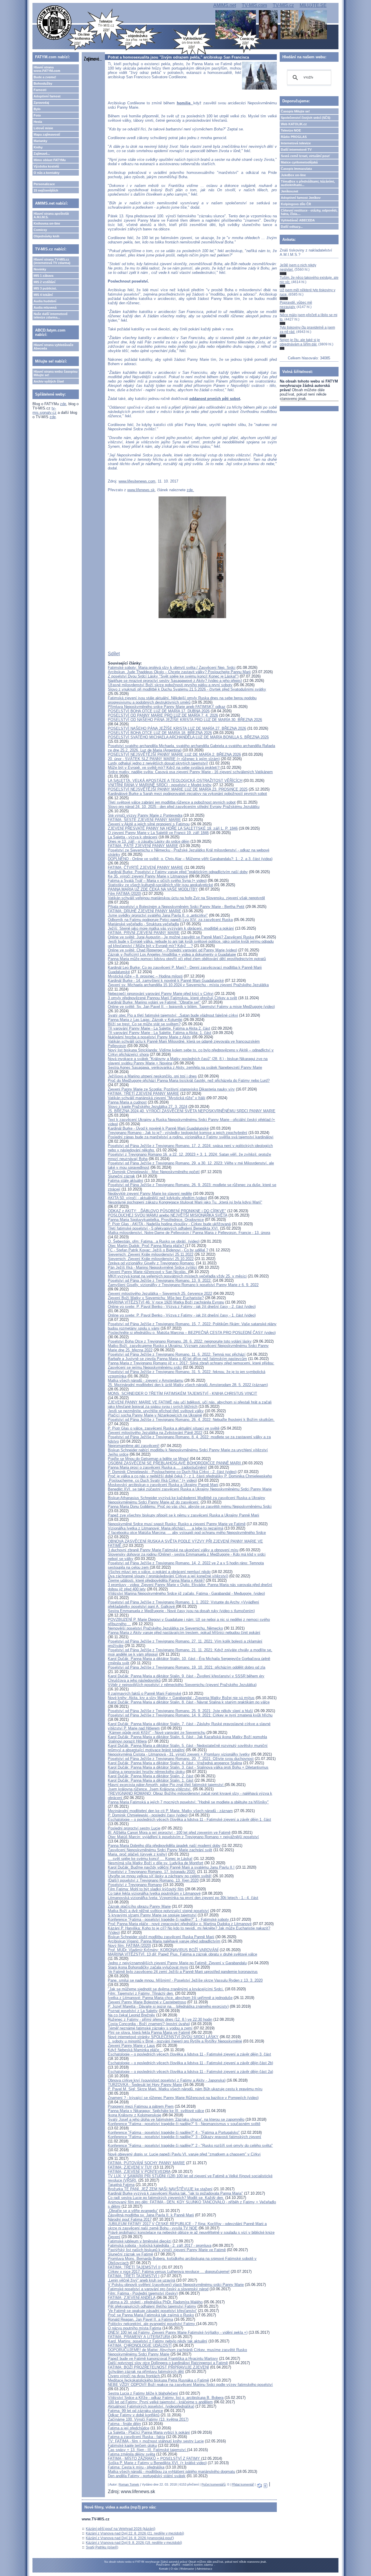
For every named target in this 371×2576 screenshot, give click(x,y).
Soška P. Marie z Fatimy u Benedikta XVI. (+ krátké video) (157, 2463)
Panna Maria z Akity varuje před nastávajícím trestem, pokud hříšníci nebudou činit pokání (184, 1633)
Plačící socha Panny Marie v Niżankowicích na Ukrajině (155, 1415)
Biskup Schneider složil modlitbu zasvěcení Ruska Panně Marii (161, 1937)
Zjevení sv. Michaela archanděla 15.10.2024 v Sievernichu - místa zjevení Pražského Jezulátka (188, 985)
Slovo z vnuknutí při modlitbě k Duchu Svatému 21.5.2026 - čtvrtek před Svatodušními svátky (187, 689)
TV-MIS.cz (283, 5)
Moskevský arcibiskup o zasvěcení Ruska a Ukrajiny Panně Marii (163, 1485)
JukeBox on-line (293, 175)
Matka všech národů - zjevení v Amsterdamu (146, 1380)
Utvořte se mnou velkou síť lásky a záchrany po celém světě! (160, 1876)
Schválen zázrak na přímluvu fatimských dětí (146, 2372)
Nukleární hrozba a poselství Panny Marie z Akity (149, 1037)
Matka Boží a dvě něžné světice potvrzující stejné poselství (158, 1911)
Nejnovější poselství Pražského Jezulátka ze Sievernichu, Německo (165, 1628)
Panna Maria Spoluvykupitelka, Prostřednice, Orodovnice (156, 1220)
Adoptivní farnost (47, 96)
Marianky (40, 141)
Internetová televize (296, 143)
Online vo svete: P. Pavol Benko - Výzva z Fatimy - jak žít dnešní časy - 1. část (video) (182, 1315)
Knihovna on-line (47, 223)
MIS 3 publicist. (45, 288)
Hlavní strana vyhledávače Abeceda (53, 347)
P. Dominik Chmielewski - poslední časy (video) (148, 1815)
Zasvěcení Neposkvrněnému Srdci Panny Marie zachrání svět (160, 1850)
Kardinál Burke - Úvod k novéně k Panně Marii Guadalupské (158, 1128)
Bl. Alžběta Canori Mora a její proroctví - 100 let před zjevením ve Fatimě (169, 1833)
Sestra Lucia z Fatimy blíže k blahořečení (143, 2393)
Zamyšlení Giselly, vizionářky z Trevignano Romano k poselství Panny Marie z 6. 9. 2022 (183, 1285)
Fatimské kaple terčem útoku (132, 2445)
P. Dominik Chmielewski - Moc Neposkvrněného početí (154, 1172)
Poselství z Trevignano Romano (135, 1885)
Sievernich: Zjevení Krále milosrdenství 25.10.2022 (151, 1259)
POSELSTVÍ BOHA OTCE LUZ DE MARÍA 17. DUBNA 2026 (159, 711)
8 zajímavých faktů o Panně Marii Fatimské (144, 1693)
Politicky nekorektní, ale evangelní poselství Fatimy (152, 2324)
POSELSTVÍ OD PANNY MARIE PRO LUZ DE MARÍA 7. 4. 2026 (163, 715)
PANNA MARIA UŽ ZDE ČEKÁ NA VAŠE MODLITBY (153, 889)
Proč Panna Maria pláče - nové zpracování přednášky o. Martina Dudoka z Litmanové (180, 1924)
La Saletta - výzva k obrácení (133, 837)
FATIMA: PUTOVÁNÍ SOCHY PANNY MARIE (146, 2163)
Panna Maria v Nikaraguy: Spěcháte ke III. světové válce (156, 2111)
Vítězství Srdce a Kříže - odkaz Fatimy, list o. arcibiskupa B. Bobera (166, 2398)
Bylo (37, 109)
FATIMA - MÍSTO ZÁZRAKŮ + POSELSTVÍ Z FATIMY (154, 2458)
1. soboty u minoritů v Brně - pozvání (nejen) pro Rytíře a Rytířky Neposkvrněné (175, 2041)
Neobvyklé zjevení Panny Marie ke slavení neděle (150, 1194)
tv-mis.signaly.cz (44, 410)
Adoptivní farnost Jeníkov (301, 198)
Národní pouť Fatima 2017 (130, 2219)
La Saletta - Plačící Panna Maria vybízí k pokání (149, 2432)
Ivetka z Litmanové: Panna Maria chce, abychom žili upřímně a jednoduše (170, 1998)
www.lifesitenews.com (137, 481)
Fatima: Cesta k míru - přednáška (136, 2467)
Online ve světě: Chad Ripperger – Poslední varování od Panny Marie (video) (172, 950)
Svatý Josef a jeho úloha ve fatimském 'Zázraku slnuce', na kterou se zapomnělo (176, 2119)
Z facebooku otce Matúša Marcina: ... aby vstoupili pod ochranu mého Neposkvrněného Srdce (187, 1533)
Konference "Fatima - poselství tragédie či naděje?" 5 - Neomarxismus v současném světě (184, 2124)
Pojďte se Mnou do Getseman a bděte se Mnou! (148, 1459)
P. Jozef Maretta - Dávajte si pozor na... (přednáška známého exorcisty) (168, 2006)
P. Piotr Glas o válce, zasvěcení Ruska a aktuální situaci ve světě (164, 1428)
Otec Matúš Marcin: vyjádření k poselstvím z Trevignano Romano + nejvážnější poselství (183, 1837)
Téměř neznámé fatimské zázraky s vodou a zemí (150, 2028)
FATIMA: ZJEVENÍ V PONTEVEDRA (139, 2172)
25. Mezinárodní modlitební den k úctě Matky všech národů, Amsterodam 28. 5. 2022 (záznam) (188, 1385)
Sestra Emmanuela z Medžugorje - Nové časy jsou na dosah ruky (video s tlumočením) (181, 1611)
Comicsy (40, 230)
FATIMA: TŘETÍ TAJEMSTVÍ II (134, 2267)
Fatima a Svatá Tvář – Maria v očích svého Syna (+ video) (157, 881)
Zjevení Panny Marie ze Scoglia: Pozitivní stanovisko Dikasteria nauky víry (171, 1089)
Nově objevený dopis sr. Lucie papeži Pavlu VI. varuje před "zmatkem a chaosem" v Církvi (184, 2154)
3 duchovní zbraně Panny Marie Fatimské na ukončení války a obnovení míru (173, 1550)
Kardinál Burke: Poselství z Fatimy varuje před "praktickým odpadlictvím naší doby (178, 872)
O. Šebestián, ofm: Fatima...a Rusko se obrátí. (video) (154, 1241)
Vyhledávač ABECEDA (298, 220)
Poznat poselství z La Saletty (133, 2011)
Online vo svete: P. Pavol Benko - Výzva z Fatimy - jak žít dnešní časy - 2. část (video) (182, 1307)
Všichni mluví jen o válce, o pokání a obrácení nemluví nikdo (159, 1572)
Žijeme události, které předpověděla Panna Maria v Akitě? (156, 1580)
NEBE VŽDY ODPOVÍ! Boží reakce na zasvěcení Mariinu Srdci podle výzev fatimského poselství (190, 2385)
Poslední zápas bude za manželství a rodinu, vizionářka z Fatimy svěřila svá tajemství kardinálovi (191, 1137)
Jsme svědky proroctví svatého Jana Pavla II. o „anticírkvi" (158, 915)
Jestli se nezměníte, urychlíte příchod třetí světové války (156, 1411)
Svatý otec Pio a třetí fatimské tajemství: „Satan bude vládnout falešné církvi (173, 1015)
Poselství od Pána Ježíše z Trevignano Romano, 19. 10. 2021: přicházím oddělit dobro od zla (187, 1667)
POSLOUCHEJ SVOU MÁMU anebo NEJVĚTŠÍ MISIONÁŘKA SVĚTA (168, 1215)
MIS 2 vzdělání (44, 282)
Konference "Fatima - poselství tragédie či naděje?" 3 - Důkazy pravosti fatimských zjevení (184, 2137)
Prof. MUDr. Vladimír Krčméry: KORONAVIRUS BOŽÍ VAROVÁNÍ (163, 1950)
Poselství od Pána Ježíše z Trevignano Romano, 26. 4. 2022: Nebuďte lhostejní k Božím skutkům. (191, 1420)
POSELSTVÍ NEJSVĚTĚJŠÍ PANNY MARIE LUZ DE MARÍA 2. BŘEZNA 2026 (174, 754)
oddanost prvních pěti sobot (215, 399)
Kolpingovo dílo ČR (296, 204)
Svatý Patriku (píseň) (102, 2547)
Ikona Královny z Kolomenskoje (134, 2115)
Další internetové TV (296, 150)
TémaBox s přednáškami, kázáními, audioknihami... (308, 183)
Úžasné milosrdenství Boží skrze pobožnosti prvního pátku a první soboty (170, 685)
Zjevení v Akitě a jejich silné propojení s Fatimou (149, 824)
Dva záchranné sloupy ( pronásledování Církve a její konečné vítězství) (168, 1576)
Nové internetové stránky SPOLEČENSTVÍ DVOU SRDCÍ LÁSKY (163, 2037)
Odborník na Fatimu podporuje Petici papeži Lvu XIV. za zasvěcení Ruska (170, 920)
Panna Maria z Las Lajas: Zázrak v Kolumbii (145, 1020)
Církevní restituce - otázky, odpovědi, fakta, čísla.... (309, 212)
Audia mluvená (45, 307)
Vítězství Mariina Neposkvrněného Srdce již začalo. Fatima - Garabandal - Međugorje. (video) (186, 1593)
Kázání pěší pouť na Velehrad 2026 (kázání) (121, 2529)
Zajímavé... (42, 154)
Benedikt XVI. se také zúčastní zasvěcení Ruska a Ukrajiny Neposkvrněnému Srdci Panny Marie (190, 1489)
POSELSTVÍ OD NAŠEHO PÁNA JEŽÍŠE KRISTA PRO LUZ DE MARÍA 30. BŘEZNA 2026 (185, 720)
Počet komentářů (213, 2484)
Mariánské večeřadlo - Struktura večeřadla (143, 924)
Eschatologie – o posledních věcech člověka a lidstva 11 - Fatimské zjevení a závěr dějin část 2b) (190, 2063)
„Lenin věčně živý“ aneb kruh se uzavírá (141, 2280)
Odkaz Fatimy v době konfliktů (134, 2415)
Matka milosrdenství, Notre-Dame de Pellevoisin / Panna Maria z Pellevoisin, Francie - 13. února (189, 1233)
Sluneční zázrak (121, 1176)
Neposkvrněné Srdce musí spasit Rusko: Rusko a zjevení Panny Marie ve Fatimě (177, 1524)
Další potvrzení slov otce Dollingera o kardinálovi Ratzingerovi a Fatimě (168, 2363)
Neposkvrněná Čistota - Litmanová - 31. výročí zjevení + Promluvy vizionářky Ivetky (179, 1754)
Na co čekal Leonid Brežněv (131, 2015)
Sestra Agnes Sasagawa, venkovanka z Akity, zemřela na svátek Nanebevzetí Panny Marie (185, 1067)
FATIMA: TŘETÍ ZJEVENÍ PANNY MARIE (143, 1094)
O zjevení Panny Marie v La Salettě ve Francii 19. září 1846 (158, 833)
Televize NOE (291, 130)
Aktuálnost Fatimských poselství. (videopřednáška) (151, 2406)
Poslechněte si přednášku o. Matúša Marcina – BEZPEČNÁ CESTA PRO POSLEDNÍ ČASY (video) (192, 1333)
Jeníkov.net (290, 191)
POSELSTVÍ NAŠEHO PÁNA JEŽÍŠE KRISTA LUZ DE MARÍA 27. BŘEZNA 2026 (177, 728)
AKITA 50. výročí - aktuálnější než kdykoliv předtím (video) (157, 1198)
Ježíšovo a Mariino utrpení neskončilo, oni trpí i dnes (152, 1076)
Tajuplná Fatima (121, 2185)
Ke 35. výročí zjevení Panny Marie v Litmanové (148, 876)
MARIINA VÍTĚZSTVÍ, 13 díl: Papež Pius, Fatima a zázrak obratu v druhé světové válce (182, 1954)
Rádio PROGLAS (294, 137)
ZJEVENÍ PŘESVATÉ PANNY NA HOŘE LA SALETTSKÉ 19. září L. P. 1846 (173, 828)
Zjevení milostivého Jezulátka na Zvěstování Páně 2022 (155, 1433)
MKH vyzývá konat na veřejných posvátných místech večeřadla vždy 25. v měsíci (177, 1276)
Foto (37, 115)
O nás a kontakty (47, 173)
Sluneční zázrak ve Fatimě (130, 2254)
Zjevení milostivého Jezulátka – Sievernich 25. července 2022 (160, 1294)
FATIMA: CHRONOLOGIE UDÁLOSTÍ (140, 2345)
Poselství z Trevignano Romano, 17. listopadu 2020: (152, 1872)
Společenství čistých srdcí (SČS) (306, 118)
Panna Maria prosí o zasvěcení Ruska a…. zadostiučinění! (157, 1467)
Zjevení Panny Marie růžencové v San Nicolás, (148, 1272)
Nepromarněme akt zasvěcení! (134, 1446)
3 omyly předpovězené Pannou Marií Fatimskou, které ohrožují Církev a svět (172, 998)
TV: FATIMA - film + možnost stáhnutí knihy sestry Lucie (156, 2441)
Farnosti (40, 90)
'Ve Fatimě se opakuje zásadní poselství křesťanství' (152, 2311)
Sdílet (114, 654)
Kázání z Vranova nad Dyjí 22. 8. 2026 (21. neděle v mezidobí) (135, 2533)
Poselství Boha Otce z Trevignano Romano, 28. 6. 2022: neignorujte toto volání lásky (180, 1341)
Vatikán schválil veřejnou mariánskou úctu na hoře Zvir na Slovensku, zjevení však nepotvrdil (186, 898)
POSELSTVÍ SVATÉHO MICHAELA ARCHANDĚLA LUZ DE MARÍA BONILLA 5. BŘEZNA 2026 (188, 737)
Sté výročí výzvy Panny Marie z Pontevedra (145, 815)
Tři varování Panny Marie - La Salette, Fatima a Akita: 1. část (160, 1033)
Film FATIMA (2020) (124, 894)
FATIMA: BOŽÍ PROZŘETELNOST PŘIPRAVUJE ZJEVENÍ (158, 2367)
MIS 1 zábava (43, 276)
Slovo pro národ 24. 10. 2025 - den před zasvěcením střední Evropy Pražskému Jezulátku (184, 807)
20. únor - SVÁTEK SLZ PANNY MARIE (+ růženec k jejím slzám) (164, 759)
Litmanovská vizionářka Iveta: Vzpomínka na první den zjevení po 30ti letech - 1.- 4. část (183, 1898)
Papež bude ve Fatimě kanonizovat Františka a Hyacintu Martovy (163, 2359)
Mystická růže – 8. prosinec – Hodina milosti (145, 976)
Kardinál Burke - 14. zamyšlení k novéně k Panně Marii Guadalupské (166, 981)
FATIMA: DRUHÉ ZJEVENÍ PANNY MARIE (144, 911)
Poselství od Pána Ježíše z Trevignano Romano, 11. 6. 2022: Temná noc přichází (177, 1354)
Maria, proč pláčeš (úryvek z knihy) (137, 1854)
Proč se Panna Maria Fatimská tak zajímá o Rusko (151, 2315)
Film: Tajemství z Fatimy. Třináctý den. (141, 1993)
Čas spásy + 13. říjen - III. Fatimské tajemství (147, 2450)
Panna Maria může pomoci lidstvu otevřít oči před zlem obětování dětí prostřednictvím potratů (187, 959)
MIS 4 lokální (43, 295)
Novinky (40, 269)
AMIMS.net (225, 5)
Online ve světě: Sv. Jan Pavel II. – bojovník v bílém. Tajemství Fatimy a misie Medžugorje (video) (191, 1007)
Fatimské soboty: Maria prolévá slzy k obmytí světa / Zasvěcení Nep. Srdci (172, 668)
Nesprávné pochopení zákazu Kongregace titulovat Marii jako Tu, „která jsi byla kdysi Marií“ (185, 1202)
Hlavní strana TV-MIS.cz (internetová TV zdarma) (52, 261)
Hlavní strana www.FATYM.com (47, 69)
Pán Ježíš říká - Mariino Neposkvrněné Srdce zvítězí (152, 1267)
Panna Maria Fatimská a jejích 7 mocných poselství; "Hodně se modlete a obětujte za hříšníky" (188, 1802)
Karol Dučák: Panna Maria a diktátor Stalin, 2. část (151, 1776)
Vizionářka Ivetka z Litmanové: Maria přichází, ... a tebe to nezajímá (166, 1528)
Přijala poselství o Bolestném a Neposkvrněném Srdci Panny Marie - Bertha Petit (176, 907)
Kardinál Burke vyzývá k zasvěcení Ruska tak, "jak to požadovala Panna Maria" (175, 2193)
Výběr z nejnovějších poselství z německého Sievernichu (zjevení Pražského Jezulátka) (182, 1685)
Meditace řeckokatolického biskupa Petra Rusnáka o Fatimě (158, 2380)
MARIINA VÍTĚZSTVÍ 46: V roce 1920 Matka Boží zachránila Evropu (166, 1302)
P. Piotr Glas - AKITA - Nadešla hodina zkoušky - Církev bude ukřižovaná (169, 1224)
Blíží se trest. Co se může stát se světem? (144, 1024)
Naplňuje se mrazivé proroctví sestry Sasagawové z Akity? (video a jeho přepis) (175, 681)
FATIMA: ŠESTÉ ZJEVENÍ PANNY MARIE (144, 820)
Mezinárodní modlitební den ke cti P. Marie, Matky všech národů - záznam (170, 1811)
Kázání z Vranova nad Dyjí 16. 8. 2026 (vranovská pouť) (130, 2538)
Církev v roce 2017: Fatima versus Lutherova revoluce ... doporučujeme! (169, 2272)
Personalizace (44, 184)
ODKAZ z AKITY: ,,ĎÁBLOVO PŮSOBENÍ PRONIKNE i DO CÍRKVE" (167, 1211)
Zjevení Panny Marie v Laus (131, 2046)
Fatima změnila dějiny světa (131, 2454)
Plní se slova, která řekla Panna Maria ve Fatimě (149, 2032)
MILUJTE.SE (313, 5)
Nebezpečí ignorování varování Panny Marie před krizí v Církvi (161, 994)
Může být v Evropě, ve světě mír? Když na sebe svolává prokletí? (164, 768)
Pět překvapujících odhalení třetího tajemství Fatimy (152, 2306)
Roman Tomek (129, 2484)
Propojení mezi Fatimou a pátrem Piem (141, 2106)
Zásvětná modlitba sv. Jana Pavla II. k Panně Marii (151, 2215)
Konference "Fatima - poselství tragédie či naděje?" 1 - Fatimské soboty (169, 1919)
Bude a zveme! (45, 77)
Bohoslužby (43, 83)
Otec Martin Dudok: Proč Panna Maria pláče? (147, 1246)
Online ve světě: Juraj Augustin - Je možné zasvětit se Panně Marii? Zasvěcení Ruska (181, 937)
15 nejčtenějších (46, 190)
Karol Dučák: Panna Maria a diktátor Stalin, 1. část (151, 1780)
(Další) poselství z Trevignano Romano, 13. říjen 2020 (153, 1880)
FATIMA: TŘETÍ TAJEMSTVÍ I (134, 2276)
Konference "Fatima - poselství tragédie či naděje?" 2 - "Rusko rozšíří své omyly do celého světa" (190, 2146)
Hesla (38, 122)
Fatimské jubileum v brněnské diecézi (140, 2241)
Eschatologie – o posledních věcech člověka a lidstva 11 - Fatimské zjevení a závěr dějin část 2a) (190, 2072)
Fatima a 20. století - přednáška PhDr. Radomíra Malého (155, 2302)
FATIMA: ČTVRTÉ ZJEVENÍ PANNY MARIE (146, 868)
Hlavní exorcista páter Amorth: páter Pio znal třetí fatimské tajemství (166, 1785)
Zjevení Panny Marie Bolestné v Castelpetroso (147, 2002)
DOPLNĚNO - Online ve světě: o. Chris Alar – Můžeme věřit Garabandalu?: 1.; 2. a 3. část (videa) (190, 859)
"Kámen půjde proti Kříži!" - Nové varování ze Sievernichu (157, 1733)
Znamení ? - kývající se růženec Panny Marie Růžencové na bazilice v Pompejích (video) (183, 2098)
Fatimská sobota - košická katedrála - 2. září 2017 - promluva (160, 2245)
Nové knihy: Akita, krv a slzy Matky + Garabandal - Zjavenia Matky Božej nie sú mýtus (181, 1698)
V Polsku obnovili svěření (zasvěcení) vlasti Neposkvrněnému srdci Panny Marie (176, 2285)
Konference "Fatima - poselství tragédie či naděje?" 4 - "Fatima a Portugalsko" (174, 2132)
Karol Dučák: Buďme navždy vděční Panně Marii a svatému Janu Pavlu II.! (171, 1867)
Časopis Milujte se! (295, 111)
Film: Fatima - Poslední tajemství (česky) (143, 2293)
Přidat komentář (243, 2484)
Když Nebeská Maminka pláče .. (135, 2050)
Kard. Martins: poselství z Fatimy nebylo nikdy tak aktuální (158, 2341)
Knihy (38, 147)
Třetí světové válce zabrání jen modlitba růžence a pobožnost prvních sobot (172, 802)
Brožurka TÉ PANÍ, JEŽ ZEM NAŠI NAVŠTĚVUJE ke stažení (160, 2189)
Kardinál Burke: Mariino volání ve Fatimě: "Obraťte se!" (154, 1002)
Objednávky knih (47, 236)
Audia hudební (45, 301)
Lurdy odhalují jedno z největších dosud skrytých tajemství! (158, 763)
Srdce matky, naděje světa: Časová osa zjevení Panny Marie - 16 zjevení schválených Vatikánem (190, 772)
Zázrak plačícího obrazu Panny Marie (139, 1906)
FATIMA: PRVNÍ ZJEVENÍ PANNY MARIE (144, 933)
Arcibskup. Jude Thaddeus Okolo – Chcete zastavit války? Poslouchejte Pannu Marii (179, 672)
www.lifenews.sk (141, 490)
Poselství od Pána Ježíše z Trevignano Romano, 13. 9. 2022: (160, 1280)
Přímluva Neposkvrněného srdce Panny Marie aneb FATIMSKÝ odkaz (167, 707)
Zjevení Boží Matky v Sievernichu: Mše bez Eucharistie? (156, 1298)
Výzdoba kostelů (46, 166)
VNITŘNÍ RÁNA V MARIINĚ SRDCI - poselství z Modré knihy (160, 785)
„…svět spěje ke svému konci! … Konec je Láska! (150, 1859)
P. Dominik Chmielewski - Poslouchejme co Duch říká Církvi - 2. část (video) (172, 1472)
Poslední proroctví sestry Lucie (134, 1828)
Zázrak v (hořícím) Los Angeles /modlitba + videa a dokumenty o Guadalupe (172, 954)
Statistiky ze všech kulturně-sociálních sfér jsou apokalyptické (160, 885)
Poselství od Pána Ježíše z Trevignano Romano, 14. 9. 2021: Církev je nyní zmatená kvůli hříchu (190, 1715)
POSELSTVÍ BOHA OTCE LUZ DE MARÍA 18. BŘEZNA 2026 (160, 733)
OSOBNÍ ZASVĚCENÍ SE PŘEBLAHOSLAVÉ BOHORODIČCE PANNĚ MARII (175, 1463)
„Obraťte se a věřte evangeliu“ (133, 2211)
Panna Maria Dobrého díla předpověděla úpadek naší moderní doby (164, 1846)
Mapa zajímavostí (47, 134)
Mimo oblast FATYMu (50, 160)
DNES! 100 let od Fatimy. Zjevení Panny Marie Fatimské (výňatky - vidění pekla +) (178, 2332)
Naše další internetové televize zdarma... (51, 316)
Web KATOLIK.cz (294, 124)
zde (63, 404)
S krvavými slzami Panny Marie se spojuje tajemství (152, 1915)
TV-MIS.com (254, 5)
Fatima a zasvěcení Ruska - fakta (136, 2437)
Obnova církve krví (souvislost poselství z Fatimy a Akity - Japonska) (167, 2080)
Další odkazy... (292, 227)
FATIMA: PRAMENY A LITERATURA (139, 2337)
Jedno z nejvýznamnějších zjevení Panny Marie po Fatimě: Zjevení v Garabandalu (177, 1963)
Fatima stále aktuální (126, 1180)
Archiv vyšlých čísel (49, 381)
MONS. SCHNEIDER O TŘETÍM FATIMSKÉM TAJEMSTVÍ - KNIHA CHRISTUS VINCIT (182, 1393)
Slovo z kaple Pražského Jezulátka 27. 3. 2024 (148, 1107)
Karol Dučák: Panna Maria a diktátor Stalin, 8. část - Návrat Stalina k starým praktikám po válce (189, 1702)
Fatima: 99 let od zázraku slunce (135, 2411)
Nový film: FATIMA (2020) (129, 1946)
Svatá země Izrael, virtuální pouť (305, 156)
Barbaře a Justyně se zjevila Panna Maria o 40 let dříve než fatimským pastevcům (177, 1359)
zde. (190, 490)
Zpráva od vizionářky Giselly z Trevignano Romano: (151, 1263)
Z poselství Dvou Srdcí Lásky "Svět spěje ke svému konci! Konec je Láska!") (173, 676)
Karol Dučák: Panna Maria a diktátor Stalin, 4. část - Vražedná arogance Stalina (175, 1763)
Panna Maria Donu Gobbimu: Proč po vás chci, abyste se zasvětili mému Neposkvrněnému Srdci (190, 1507)
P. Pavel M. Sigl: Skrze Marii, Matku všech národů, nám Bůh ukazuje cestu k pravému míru (185, 2089)
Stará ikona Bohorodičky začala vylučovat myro (148, 1967)
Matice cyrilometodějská (299, 162)
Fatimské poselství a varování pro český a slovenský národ (158, 2289)
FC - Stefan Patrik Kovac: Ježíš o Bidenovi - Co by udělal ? (158, 1250)
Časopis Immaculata (296, 169)
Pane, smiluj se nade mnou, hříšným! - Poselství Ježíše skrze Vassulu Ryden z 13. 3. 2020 (185, 1980)
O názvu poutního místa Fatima (134, 2328)
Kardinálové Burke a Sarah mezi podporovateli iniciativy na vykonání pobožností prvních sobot (187, 794)
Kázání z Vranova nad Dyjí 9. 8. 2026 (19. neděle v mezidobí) (134, 2543)
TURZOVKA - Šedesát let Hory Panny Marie (145, 2085)
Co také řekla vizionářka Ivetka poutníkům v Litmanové (154, 1893)
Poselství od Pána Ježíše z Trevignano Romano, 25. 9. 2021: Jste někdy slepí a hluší (180, 1711)
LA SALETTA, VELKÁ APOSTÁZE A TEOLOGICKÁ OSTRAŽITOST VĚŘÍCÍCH (175, 781)
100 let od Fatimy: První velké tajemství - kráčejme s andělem (160, 2402)
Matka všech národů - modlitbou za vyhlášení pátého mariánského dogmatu (171, 2472)
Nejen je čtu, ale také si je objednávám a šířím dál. (300, 342)
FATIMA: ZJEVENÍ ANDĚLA (132, 2298)
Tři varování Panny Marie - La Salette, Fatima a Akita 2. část (159, 1028)
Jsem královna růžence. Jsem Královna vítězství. (150, 1789)
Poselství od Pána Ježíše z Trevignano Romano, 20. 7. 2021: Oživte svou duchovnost (181, 1759)
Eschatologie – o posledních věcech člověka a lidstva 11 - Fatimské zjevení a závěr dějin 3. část (189, 2054)
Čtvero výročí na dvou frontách (134, 2376)
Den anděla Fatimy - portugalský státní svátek (147, 2476)
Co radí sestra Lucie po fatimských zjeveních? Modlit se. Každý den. (166, 2198)
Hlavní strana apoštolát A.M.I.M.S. (51, 215)
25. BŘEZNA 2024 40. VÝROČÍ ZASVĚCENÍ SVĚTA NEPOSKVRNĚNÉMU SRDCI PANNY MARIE (192, 1111)
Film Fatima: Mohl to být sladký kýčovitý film (146, 1889)
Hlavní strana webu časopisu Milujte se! (56, 373)
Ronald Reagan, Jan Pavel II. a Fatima (140, 2319)
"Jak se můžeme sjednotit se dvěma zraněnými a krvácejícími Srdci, (166, 1989)
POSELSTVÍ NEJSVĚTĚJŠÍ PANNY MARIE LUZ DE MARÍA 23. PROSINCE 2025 (178, 789)
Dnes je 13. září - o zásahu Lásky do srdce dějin (149, 841)
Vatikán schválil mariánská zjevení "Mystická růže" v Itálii (157, 1098)
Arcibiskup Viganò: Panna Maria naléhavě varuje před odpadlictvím (164, 1941)
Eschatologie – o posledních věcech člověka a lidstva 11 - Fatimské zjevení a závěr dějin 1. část (189, 1819)
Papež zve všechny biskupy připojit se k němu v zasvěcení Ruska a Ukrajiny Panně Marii (183, 1515)
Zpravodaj (41, 103)
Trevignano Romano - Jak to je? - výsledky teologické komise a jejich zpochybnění (178, 1133)
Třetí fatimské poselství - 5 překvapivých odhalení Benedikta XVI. (163, 1228)
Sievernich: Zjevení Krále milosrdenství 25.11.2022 (151, 1254)
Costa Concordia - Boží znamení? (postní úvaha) (149, 2024)
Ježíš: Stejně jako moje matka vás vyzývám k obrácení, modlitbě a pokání (171, 928)
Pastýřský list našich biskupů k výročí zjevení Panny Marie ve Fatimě (167, 2250)
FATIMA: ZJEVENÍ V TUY (130, 2167)
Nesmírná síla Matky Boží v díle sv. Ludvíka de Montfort (156, 1863)
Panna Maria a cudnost (127, 1102)
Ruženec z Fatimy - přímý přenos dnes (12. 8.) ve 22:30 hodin (160, 2019)
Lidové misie (43, 128)
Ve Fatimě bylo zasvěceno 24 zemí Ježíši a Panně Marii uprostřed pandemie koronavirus (183, 1972)
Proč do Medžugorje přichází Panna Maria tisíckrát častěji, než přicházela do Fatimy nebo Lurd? (189, 1081)
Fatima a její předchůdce (129, 2428)
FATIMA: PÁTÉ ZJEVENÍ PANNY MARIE (143, 846)
